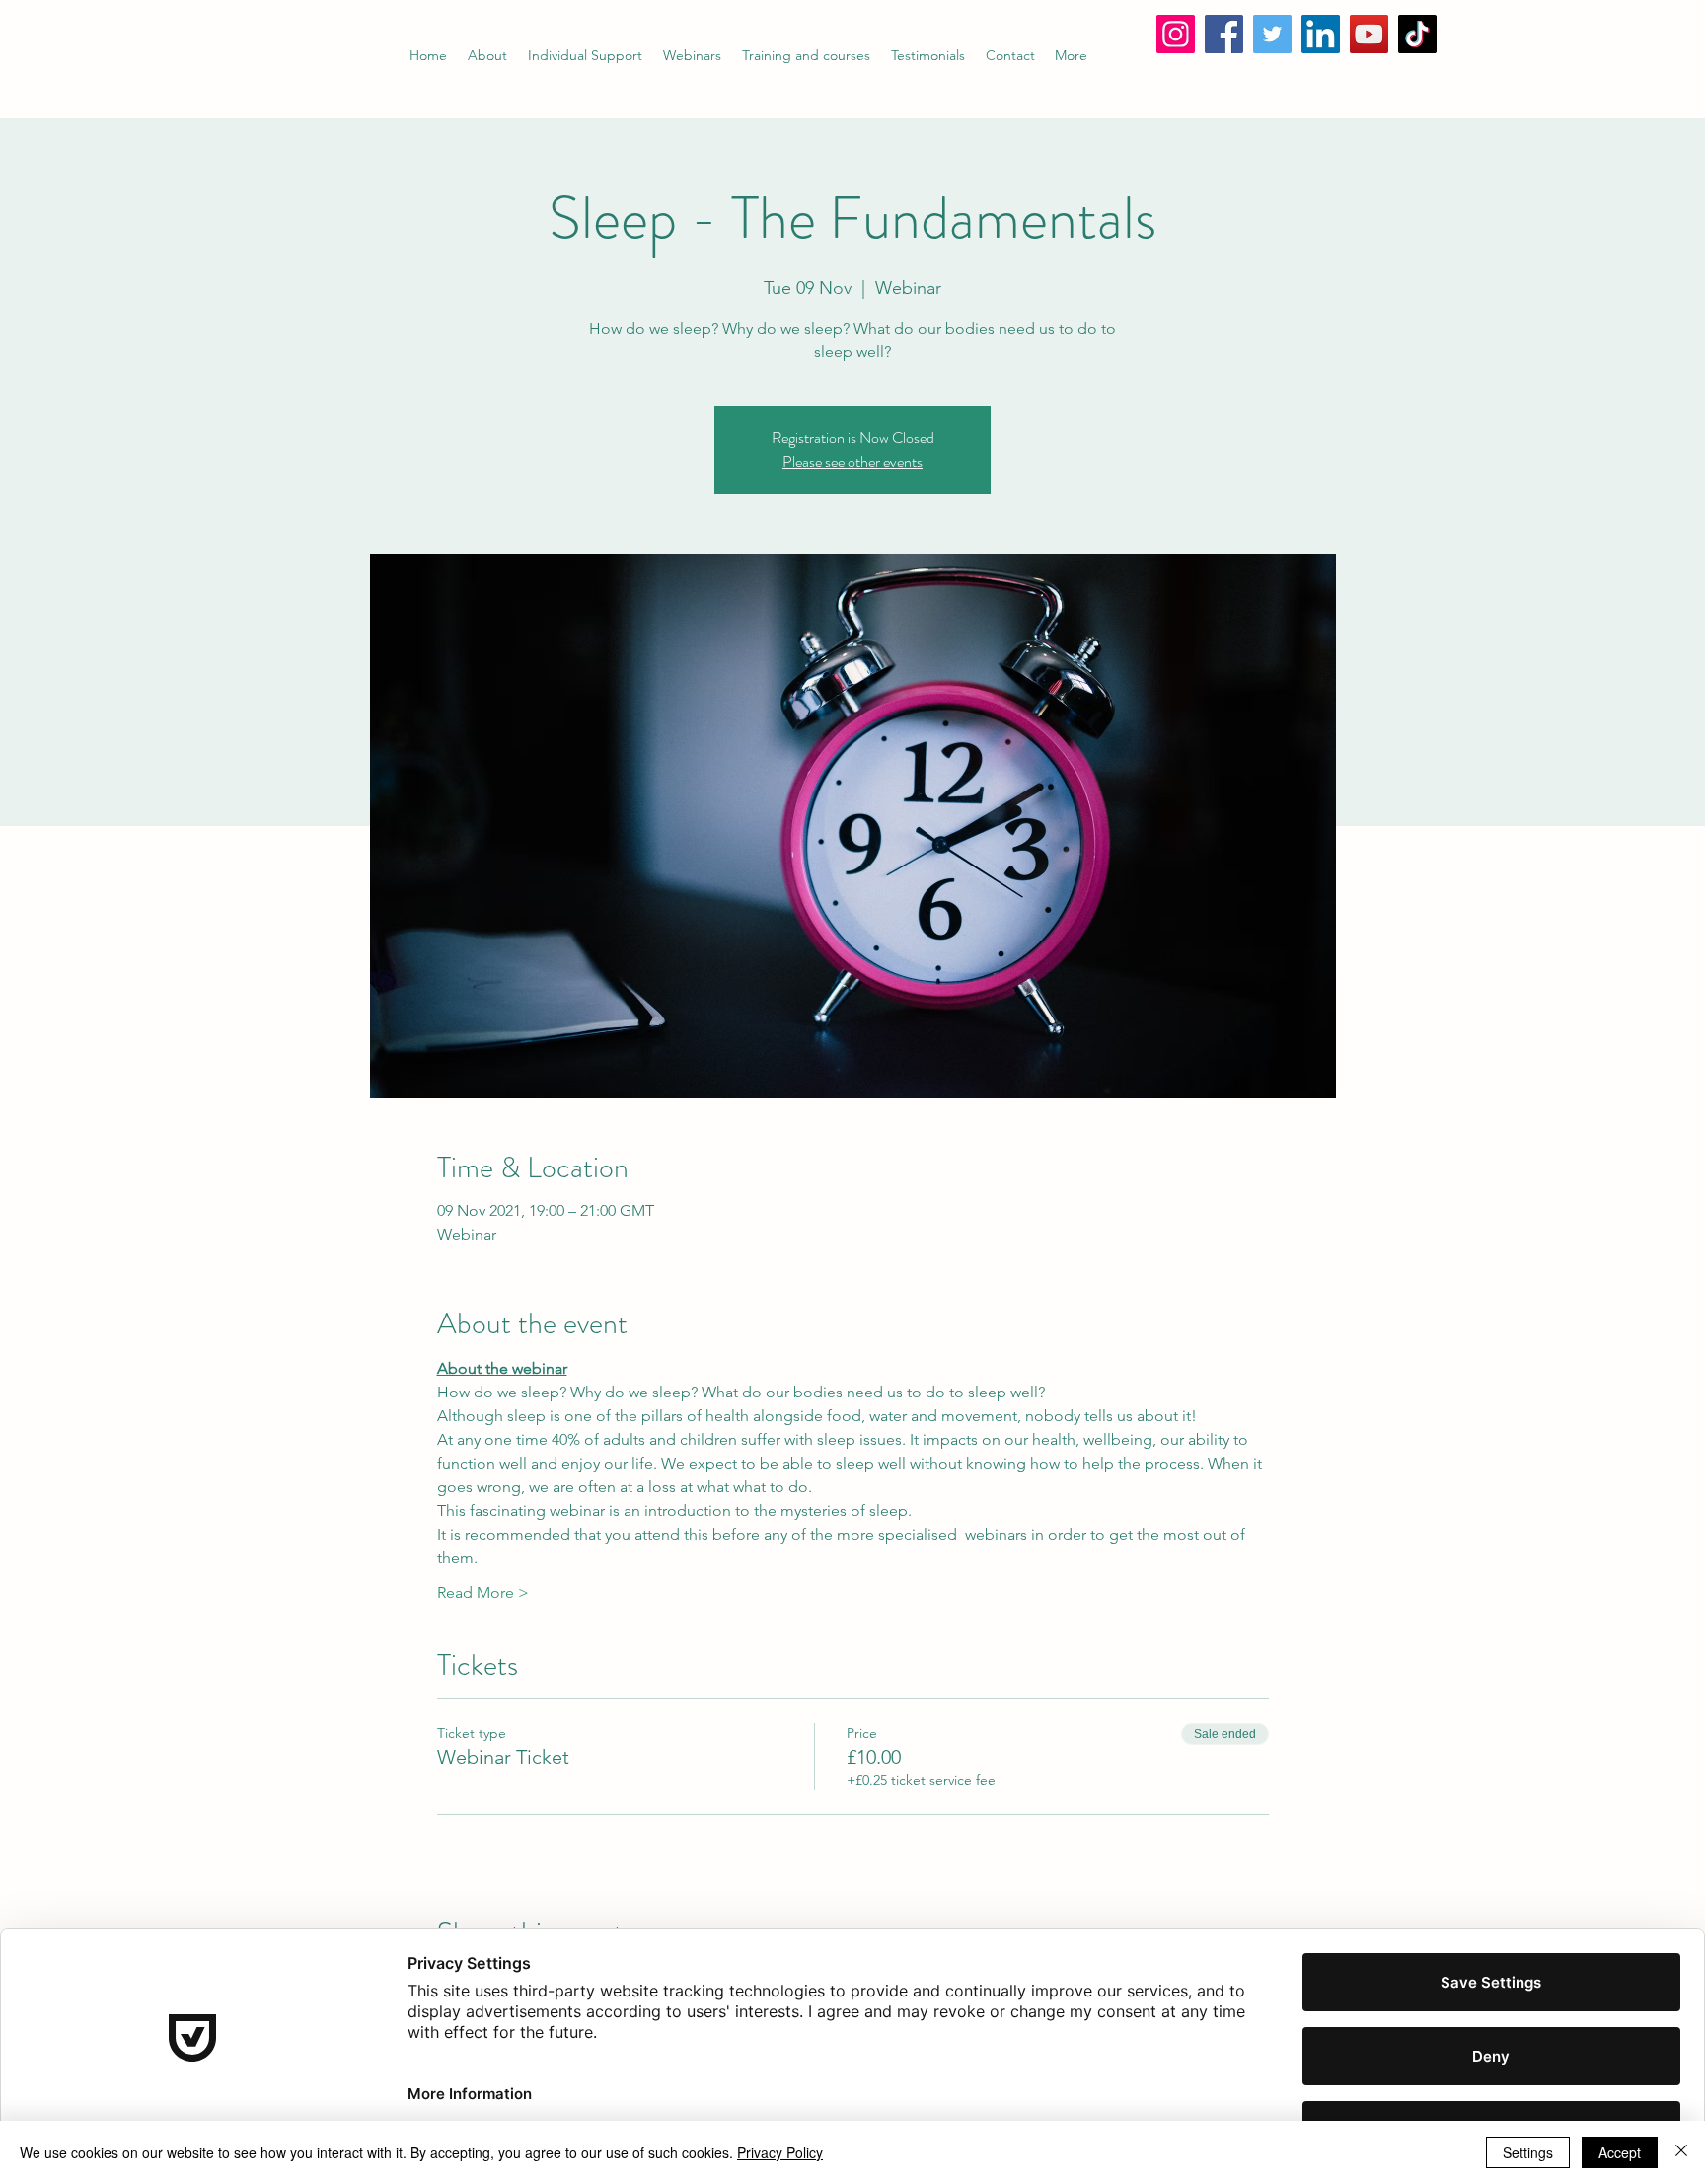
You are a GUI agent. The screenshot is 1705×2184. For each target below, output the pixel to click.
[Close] (1681, 2152)
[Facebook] (1224, 34)
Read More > (483, 1592)
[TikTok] (1417, 34)
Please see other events (852, 461)
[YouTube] (1369, 34)
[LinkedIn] (1321, 34)
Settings (1528, 2152)
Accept (1620, 2152)
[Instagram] (1176, 34)
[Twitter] (1272, 34)
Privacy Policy (780, 2152)
